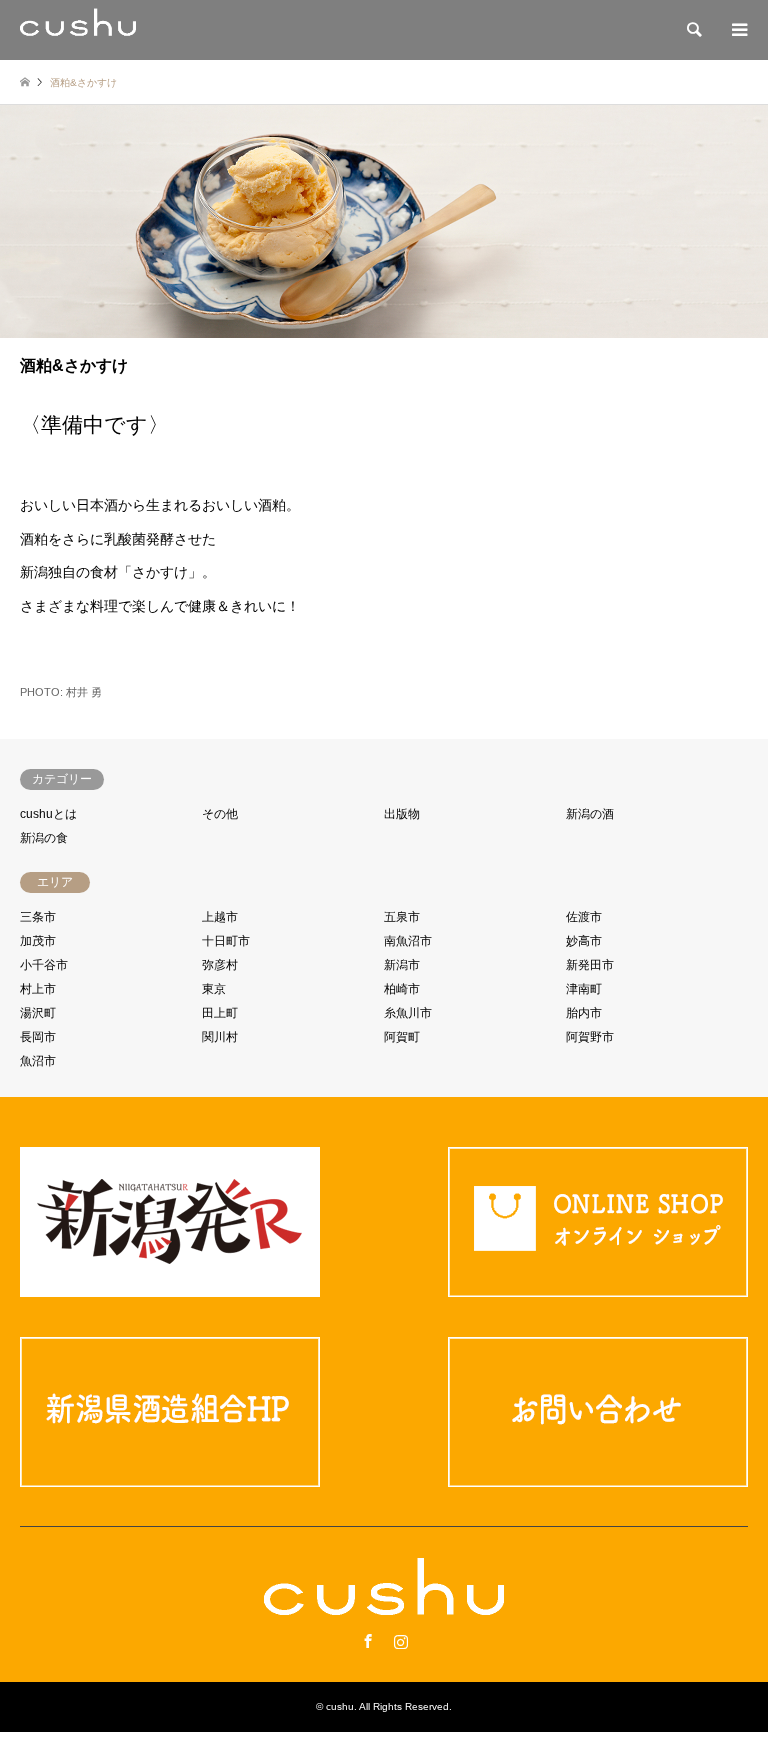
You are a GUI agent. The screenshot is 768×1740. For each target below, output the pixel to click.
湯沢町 (38, 1013)
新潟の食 (44, 838)
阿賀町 (402, 1037)
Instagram (401, 1641)
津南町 (584, 989)
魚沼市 (38, 1061)
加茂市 (38, 941)
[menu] (738, 30)
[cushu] (78, 30)
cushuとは (48, 814)
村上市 (38, 989)
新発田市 (590, 965)
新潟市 (402, 965)
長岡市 (38, 1037)
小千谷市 (44, 965)
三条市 (38, 917)
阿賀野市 (590, 1037)
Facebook (368, 1641)
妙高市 (584, 941)
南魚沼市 (408, 941)
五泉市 (402, 917)
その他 (220, 814)
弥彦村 (220, 965)
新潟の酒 (590, 814)
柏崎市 (402, 989)
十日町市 (226, 941)
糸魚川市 (408, 1013)
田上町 (220, 1013)
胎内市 (584, 1013)
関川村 (220, 1037)
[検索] (693, 30)
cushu (340, 1706)
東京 (214, 989)
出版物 (402, 814)
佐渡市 (584, 917)
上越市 (220, 917)
